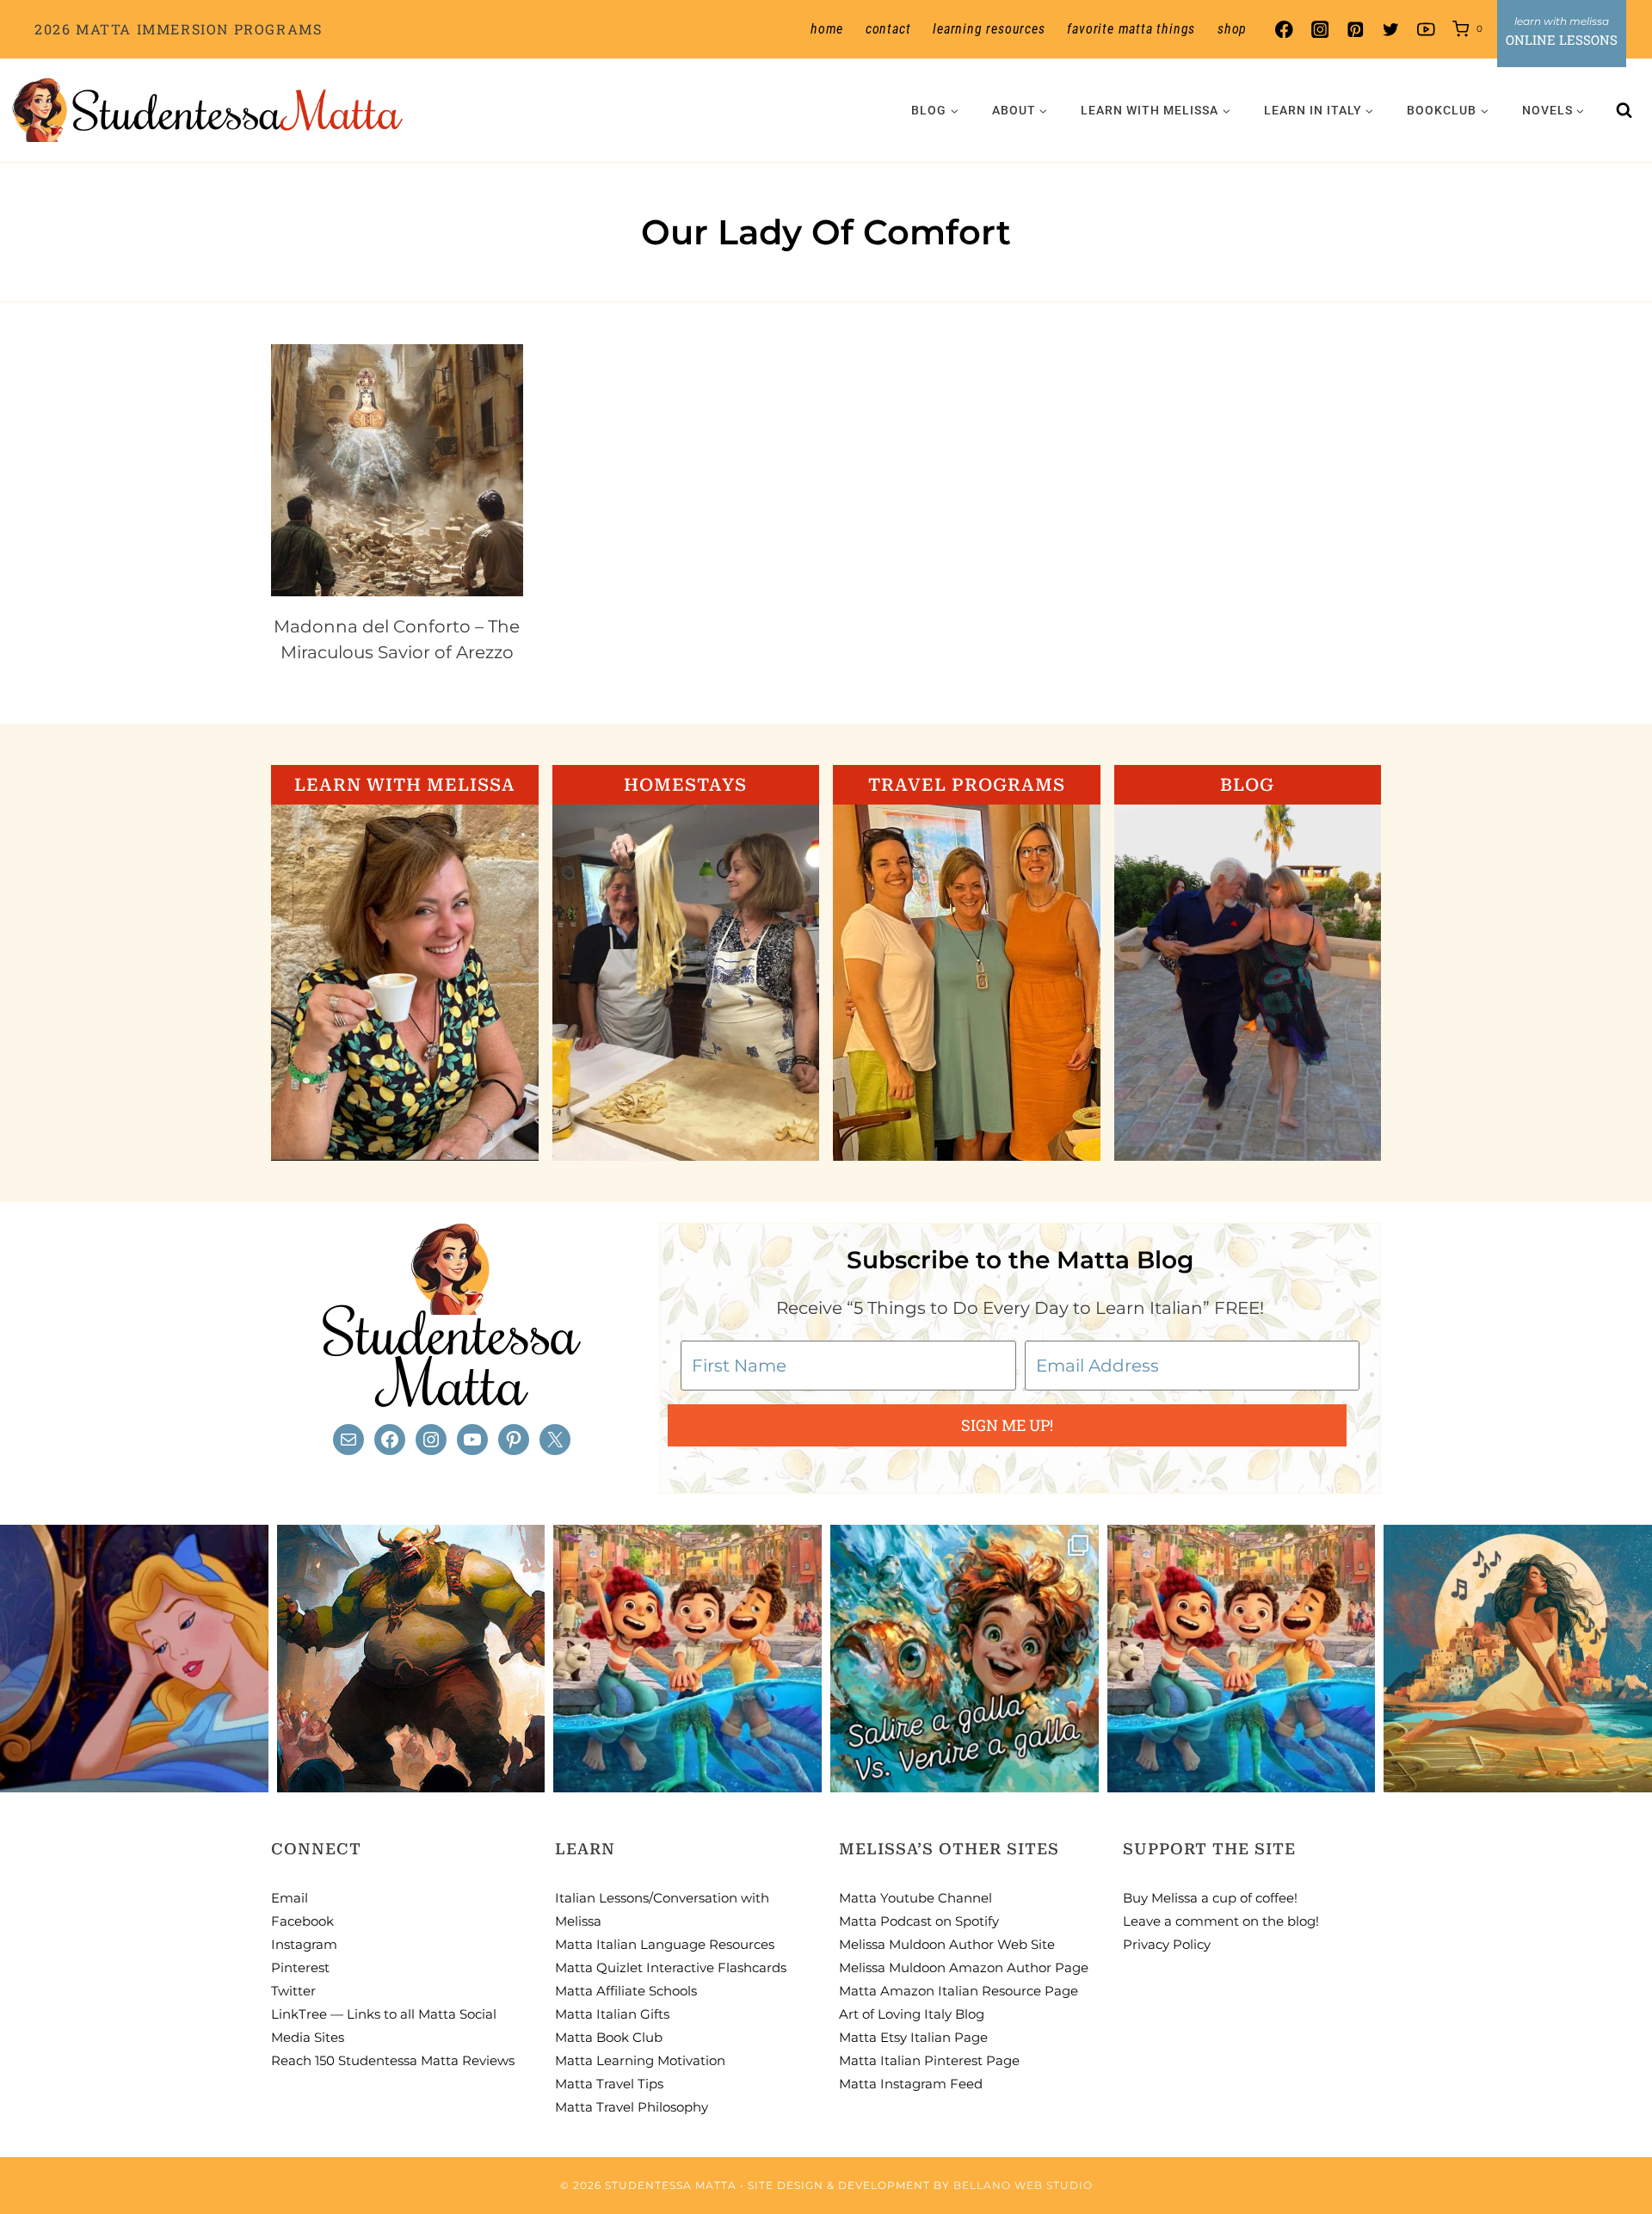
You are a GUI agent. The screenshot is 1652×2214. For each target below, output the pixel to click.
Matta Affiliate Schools (626, 1991)
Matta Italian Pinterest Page (929, 2060)
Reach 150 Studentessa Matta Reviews (393, 2060)
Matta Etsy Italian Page (913, 2037)
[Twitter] (1391, 30)
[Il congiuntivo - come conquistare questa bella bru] (411, 1659)
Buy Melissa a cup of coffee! (1210, 1898)
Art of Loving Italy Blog (912, 2014)
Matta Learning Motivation (640, 2060)
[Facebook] (1284, 30)
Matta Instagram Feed (911, 2084)
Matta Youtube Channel (915, 1898)
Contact (888, 29)
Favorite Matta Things (1131, 29)
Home (827, 29)
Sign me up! (1007, 1425)
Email (290, 1898)
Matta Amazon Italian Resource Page (959, 1991)
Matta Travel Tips (609, 2084)
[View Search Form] (1624, 110)
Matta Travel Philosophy (632, 2107)
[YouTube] (1426, 30)
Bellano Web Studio (1023, 2185)
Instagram (304, 1944)
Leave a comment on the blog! (1221, 1921)
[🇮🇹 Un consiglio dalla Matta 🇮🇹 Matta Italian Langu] (965, 1659)
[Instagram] (1319, 30)
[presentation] (397, 470)
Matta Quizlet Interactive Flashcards (671, 1967)
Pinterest (300, 1967)
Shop (1232, 29)
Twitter (293, 1991)
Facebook (302, 1921)
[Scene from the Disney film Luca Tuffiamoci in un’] (687, 1659)
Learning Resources (989, 29)
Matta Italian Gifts (612, 2014)
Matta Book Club (609, 2037)
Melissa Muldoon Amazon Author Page (964, 1967)
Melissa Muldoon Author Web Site (947, 1944)
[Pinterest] (1355, 30)
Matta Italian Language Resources (665, 1944)
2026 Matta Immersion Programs (178, 29)
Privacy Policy (1167, 1944)
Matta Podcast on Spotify (919, 1921)
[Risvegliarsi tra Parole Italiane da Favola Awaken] (134, 1659)
